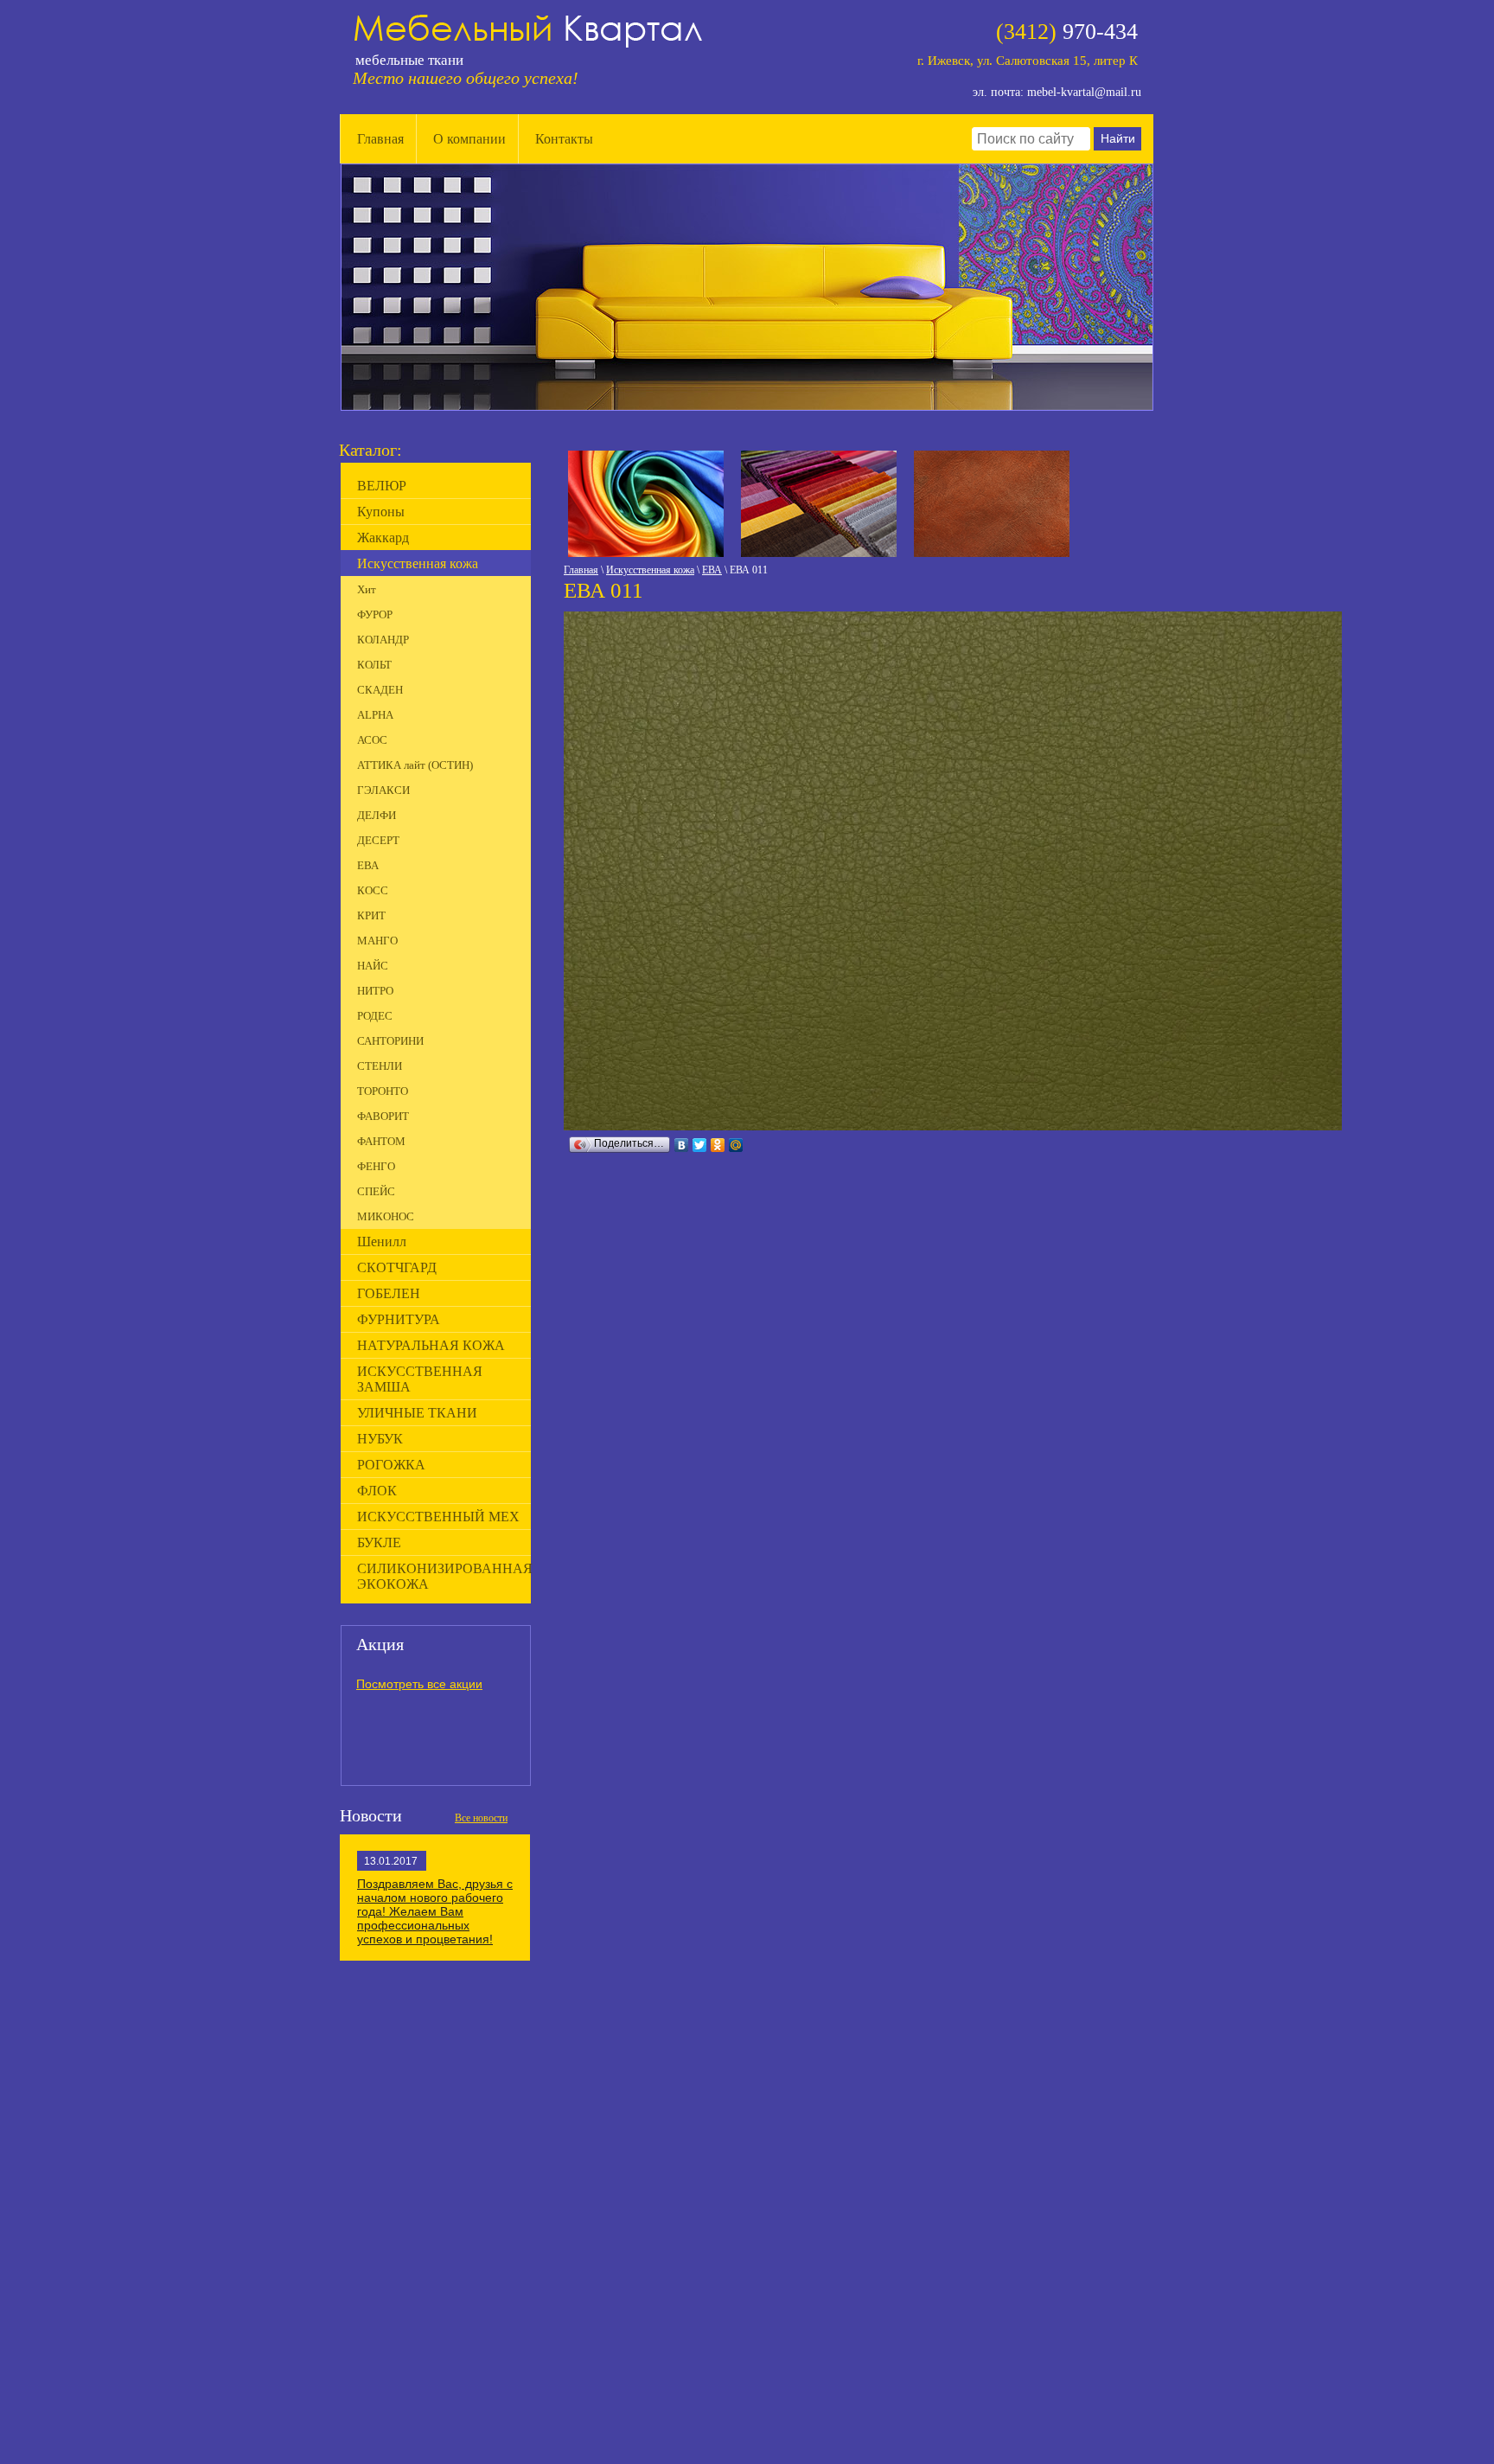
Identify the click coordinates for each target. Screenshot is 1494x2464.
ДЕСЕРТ (378, 840)
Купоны (381, 512)
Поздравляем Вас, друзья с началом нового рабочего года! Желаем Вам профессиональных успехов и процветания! (435, 1911)
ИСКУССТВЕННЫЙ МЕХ (438, 1517)
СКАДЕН (380, 690)
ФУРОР (375, 614)
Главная (380, 139)
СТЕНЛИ (380, 1066)
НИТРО (375, 991)
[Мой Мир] (736, 1145)
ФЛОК (377, 1491)
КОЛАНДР (383, 640)
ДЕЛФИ (377, 815)
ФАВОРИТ (383, 1116)
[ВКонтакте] (682, 1145)
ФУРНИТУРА (399, 1319)
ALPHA (375, 715)
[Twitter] (700, 1145)
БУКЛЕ (379, 1542)
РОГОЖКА (391, 1465)
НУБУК (380, 1439)
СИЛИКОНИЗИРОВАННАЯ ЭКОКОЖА (444, 1576)
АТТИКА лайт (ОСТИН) (415, 765)
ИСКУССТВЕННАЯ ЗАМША (420, 1379)
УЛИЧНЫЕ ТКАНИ (417, 1413)
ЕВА (712, 570)
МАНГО (377, 941)
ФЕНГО (376, 1166)
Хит (367, 589)
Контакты (564, 139)
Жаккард (383, 538)
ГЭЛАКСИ (383, 790)
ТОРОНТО (383, 1091)
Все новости (481, 1818)
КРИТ (371, 915)
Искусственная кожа (650, 570)
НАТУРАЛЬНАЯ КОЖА (431, 1345)
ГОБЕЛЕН (389, 1293)
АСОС (372, 740)
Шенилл (382, 1242)
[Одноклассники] (718, 1145)
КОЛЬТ (374, 665)
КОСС (373, 890)
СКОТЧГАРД (397, 1267)
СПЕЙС (376, 1191)
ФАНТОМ (381, 1141)
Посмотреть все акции (419, 1684)
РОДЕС (375, 1016)
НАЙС (373, 966)
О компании (469, 139)
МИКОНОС (386, 1216)
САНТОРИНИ (390, 1041)
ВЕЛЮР (382, 486)
